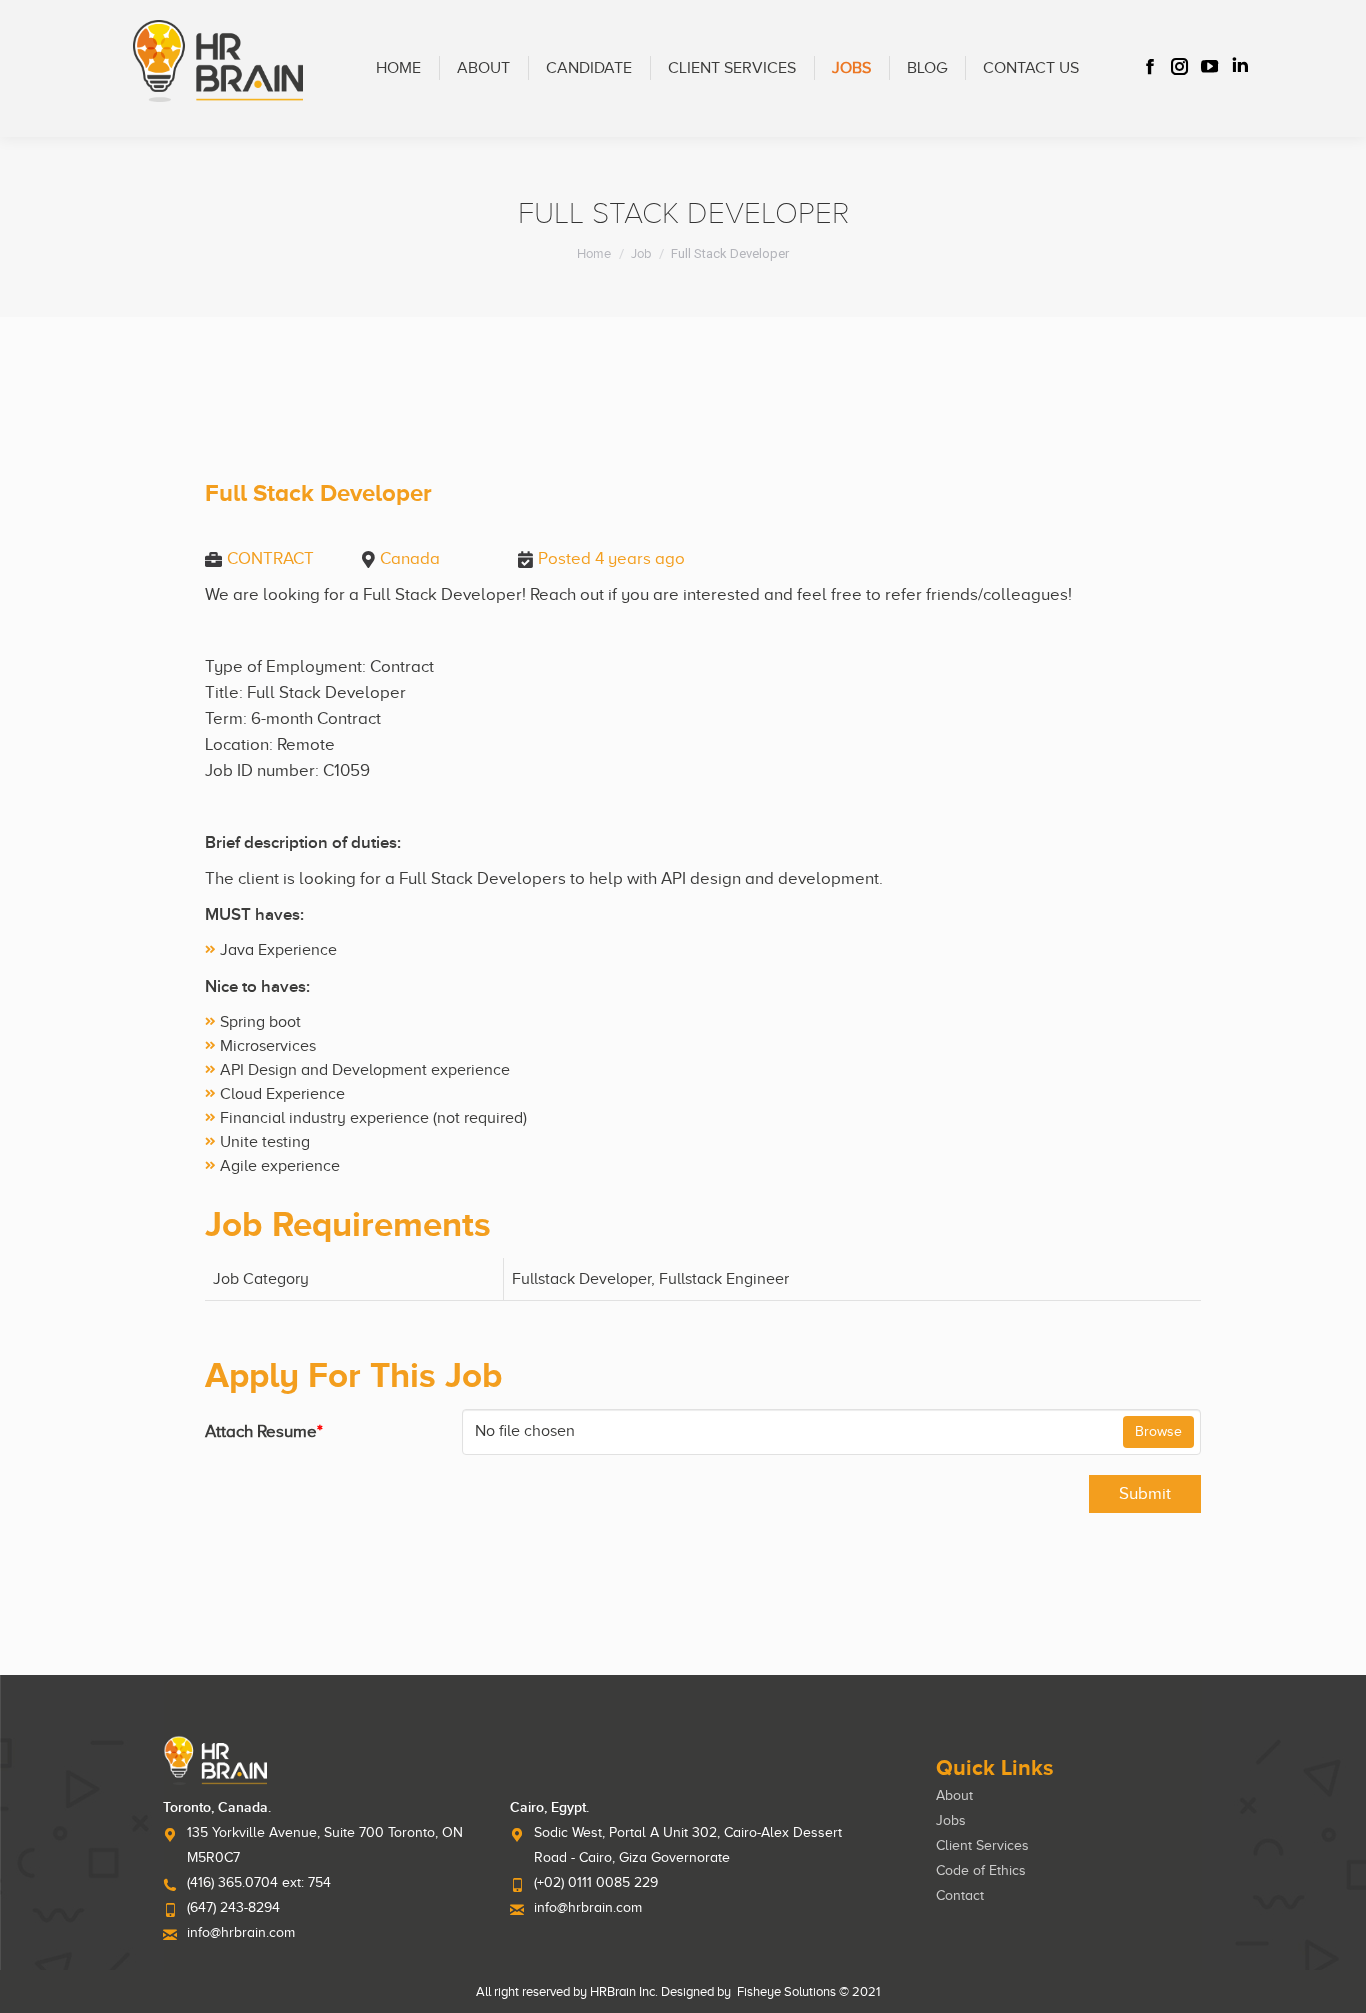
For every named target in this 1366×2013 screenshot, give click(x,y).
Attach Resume (264, 1431)
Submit (1145, 1493)
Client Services (982, 1845)
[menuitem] (398, 68)
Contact (960, 1895)
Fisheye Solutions (786, 1991)
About (954, 1795)
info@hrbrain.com (241, 1932)
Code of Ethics (981, 1870)
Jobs (951, 1820)
